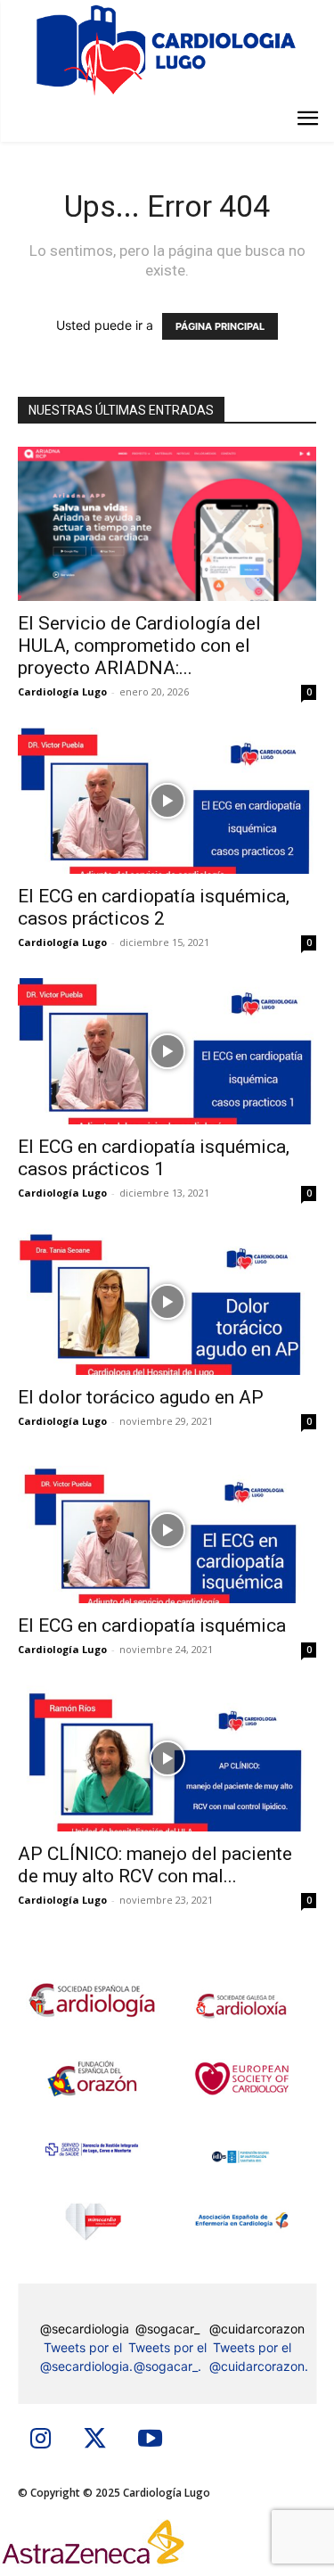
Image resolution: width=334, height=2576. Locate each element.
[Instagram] (41, 2440)
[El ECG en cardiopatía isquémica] (167, 1530)
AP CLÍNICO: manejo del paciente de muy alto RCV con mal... (155, 1865)
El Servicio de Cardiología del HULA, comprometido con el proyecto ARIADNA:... (139, 646)
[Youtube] (150, 2440)
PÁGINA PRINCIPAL (220, 326)
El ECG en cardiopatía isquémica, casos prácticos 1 (154, 1158)
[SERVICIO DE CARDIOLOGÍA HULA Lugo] (167, 49)
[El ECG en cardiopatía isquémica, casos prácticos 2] (167, 801)
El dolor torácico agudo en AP (141, 1397)
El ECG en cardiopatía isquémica (152, 1625)
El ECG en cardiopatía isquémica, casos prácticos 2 (154, 907)
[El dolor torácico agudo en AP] (167, 1302)
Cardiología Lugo (62, 691)
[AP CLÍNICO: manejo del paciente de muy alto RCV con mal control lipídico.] (167, 1758)
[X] (95, 2440)
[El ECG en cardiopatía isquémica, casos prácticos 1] (167, 1051)
